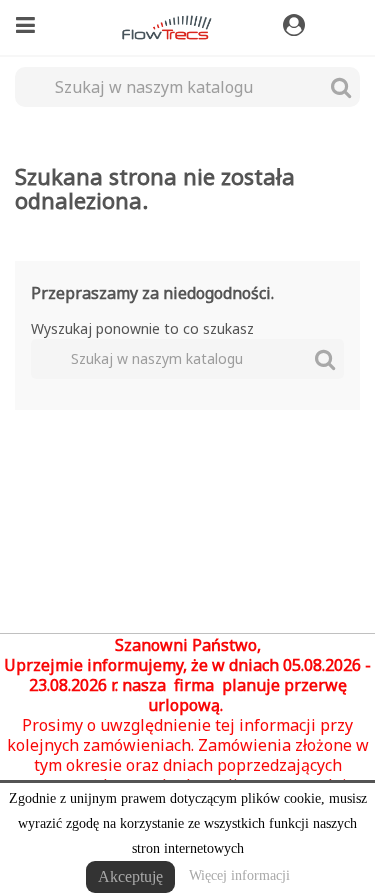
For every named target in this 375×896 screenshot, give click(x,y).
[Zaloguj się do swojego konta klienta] (296, 26)
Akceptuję (130, 876)
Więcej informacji (239, 875)
